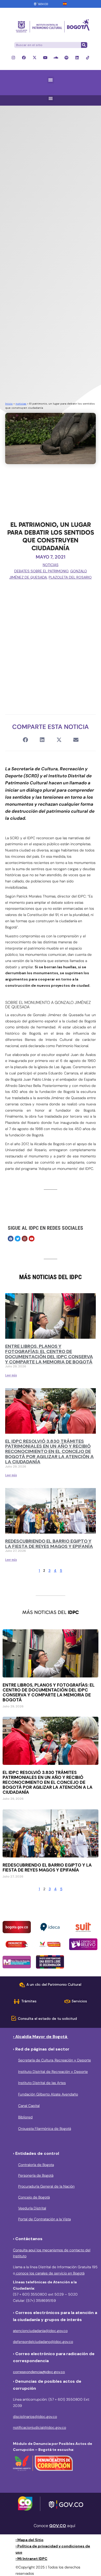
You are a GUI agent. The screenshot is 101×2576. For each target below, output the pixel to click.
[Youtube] (45, 58)
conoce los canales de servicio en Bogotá (50, 2273)
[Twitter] (18, 1239)
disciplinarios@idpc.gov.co (35, 2417)
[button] (51, 80)
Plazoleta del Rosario (70, 577)
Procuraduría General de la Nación (46, 2186)
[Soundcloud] (56, 58)
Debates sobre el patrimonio (41, 571)
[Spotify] (66, 58)
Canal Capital (29, 2106)
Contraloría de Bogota (36, 2165)
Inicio (9, 404)
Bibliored (25, 2117)
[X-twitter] (35, 58)
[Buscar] (84, 45)
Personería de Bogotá (36, 2175)
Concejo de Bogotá (34, 2197)
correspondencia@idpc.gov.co (39, 2372)
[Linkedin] (77, 58)
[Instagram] (13, 58)
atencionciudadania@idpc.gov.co (40, 2331)
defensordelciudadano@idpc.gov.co (43, 2342)
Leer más (11, 1375)
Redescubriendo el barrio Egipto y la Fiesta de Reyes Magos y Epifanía (49, 1544)
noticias (21, 404)
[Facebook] (24, 58)
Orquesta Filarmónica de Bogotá (45, 2129)
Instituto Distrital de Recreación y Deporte (53, 2072)
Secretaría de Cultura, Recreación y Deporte (55, 2060)
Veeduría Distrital (32, 2208)
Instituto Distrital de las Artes (42, 2083)
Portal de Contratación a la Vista (44, 2219)
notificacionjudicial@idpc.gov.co (39, 2427)
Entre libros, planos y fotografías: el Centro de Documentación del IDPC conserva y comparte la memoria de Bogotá (49, 1354)
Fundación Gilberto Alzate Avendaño (48, 2094)
